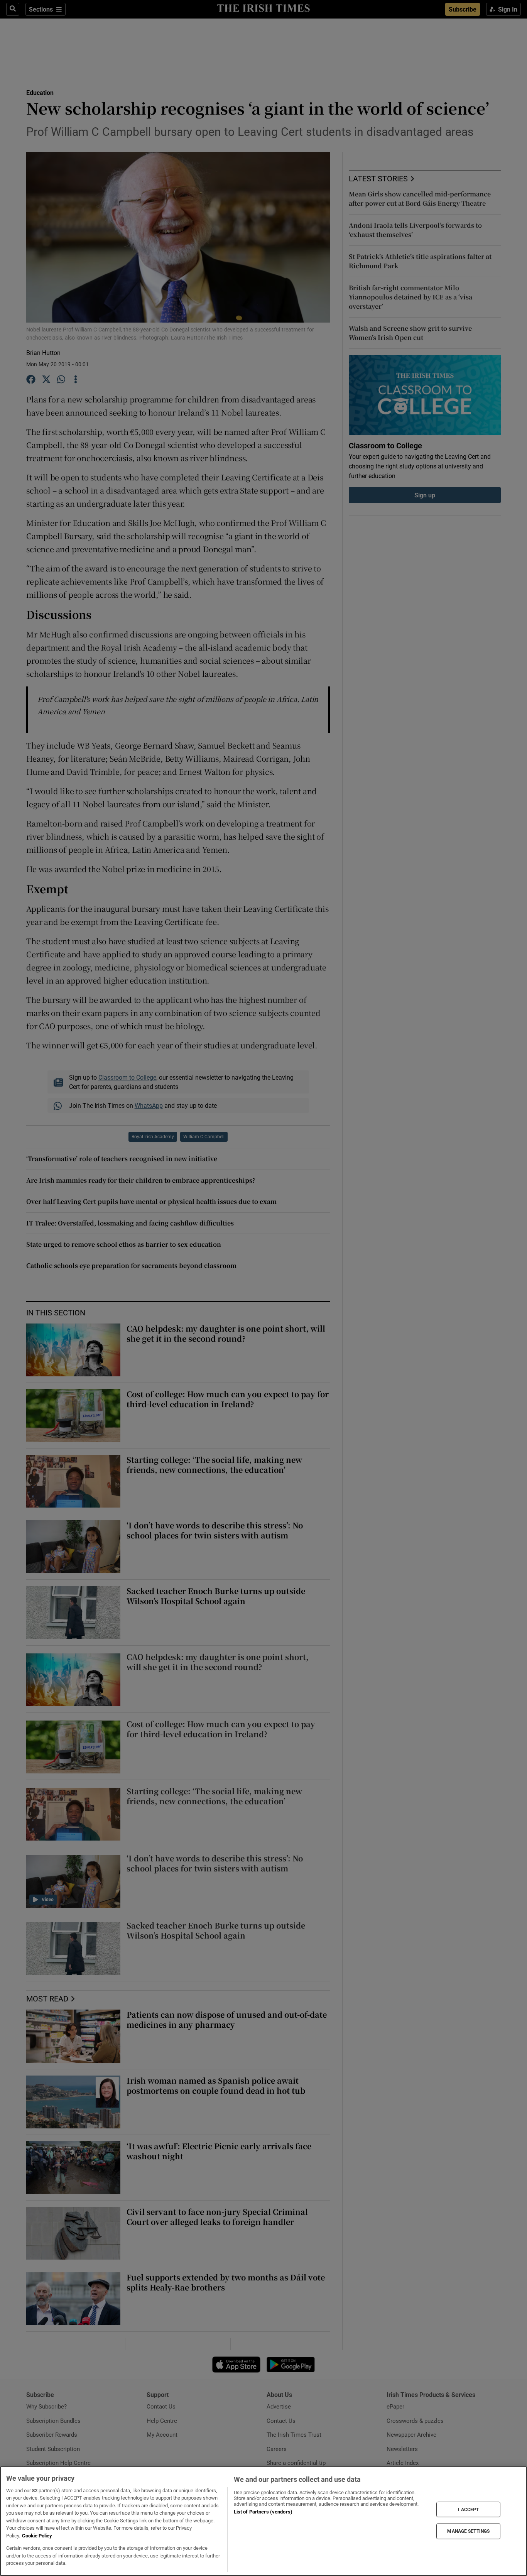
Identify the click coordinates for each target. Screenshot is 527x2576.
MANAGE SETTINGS (468, 2531)
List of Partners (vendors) (263, 2512)
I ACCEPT (468, 2509)
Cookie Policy (37, 2536)
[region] (263, 2521)
